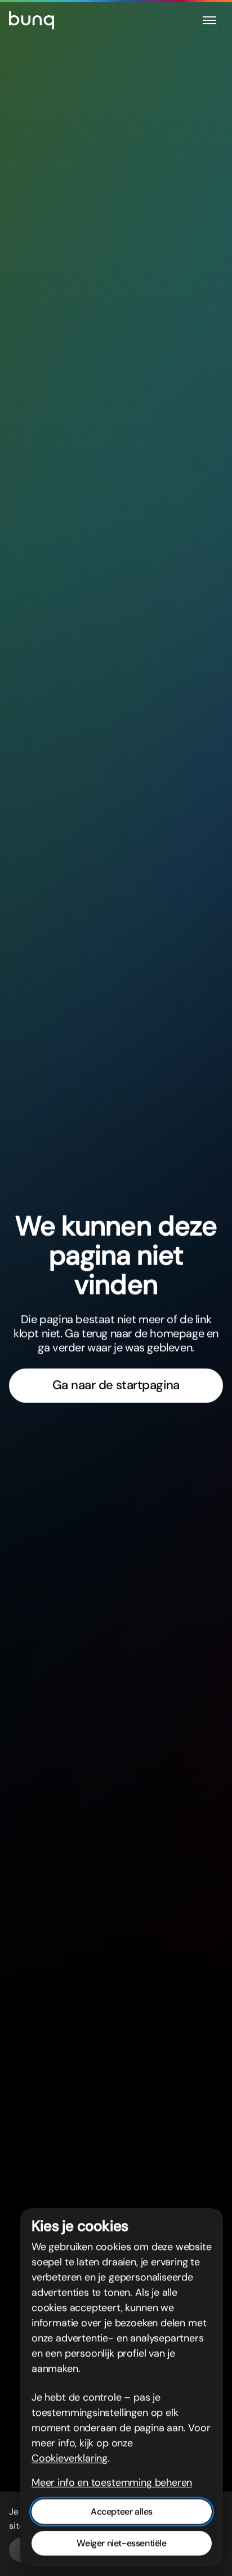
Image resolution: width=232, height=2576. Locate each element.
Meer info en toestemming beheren (112, 2482)
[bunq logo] (32, 20)
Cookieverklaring (70, 2458)
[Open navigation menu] (209, 20)
